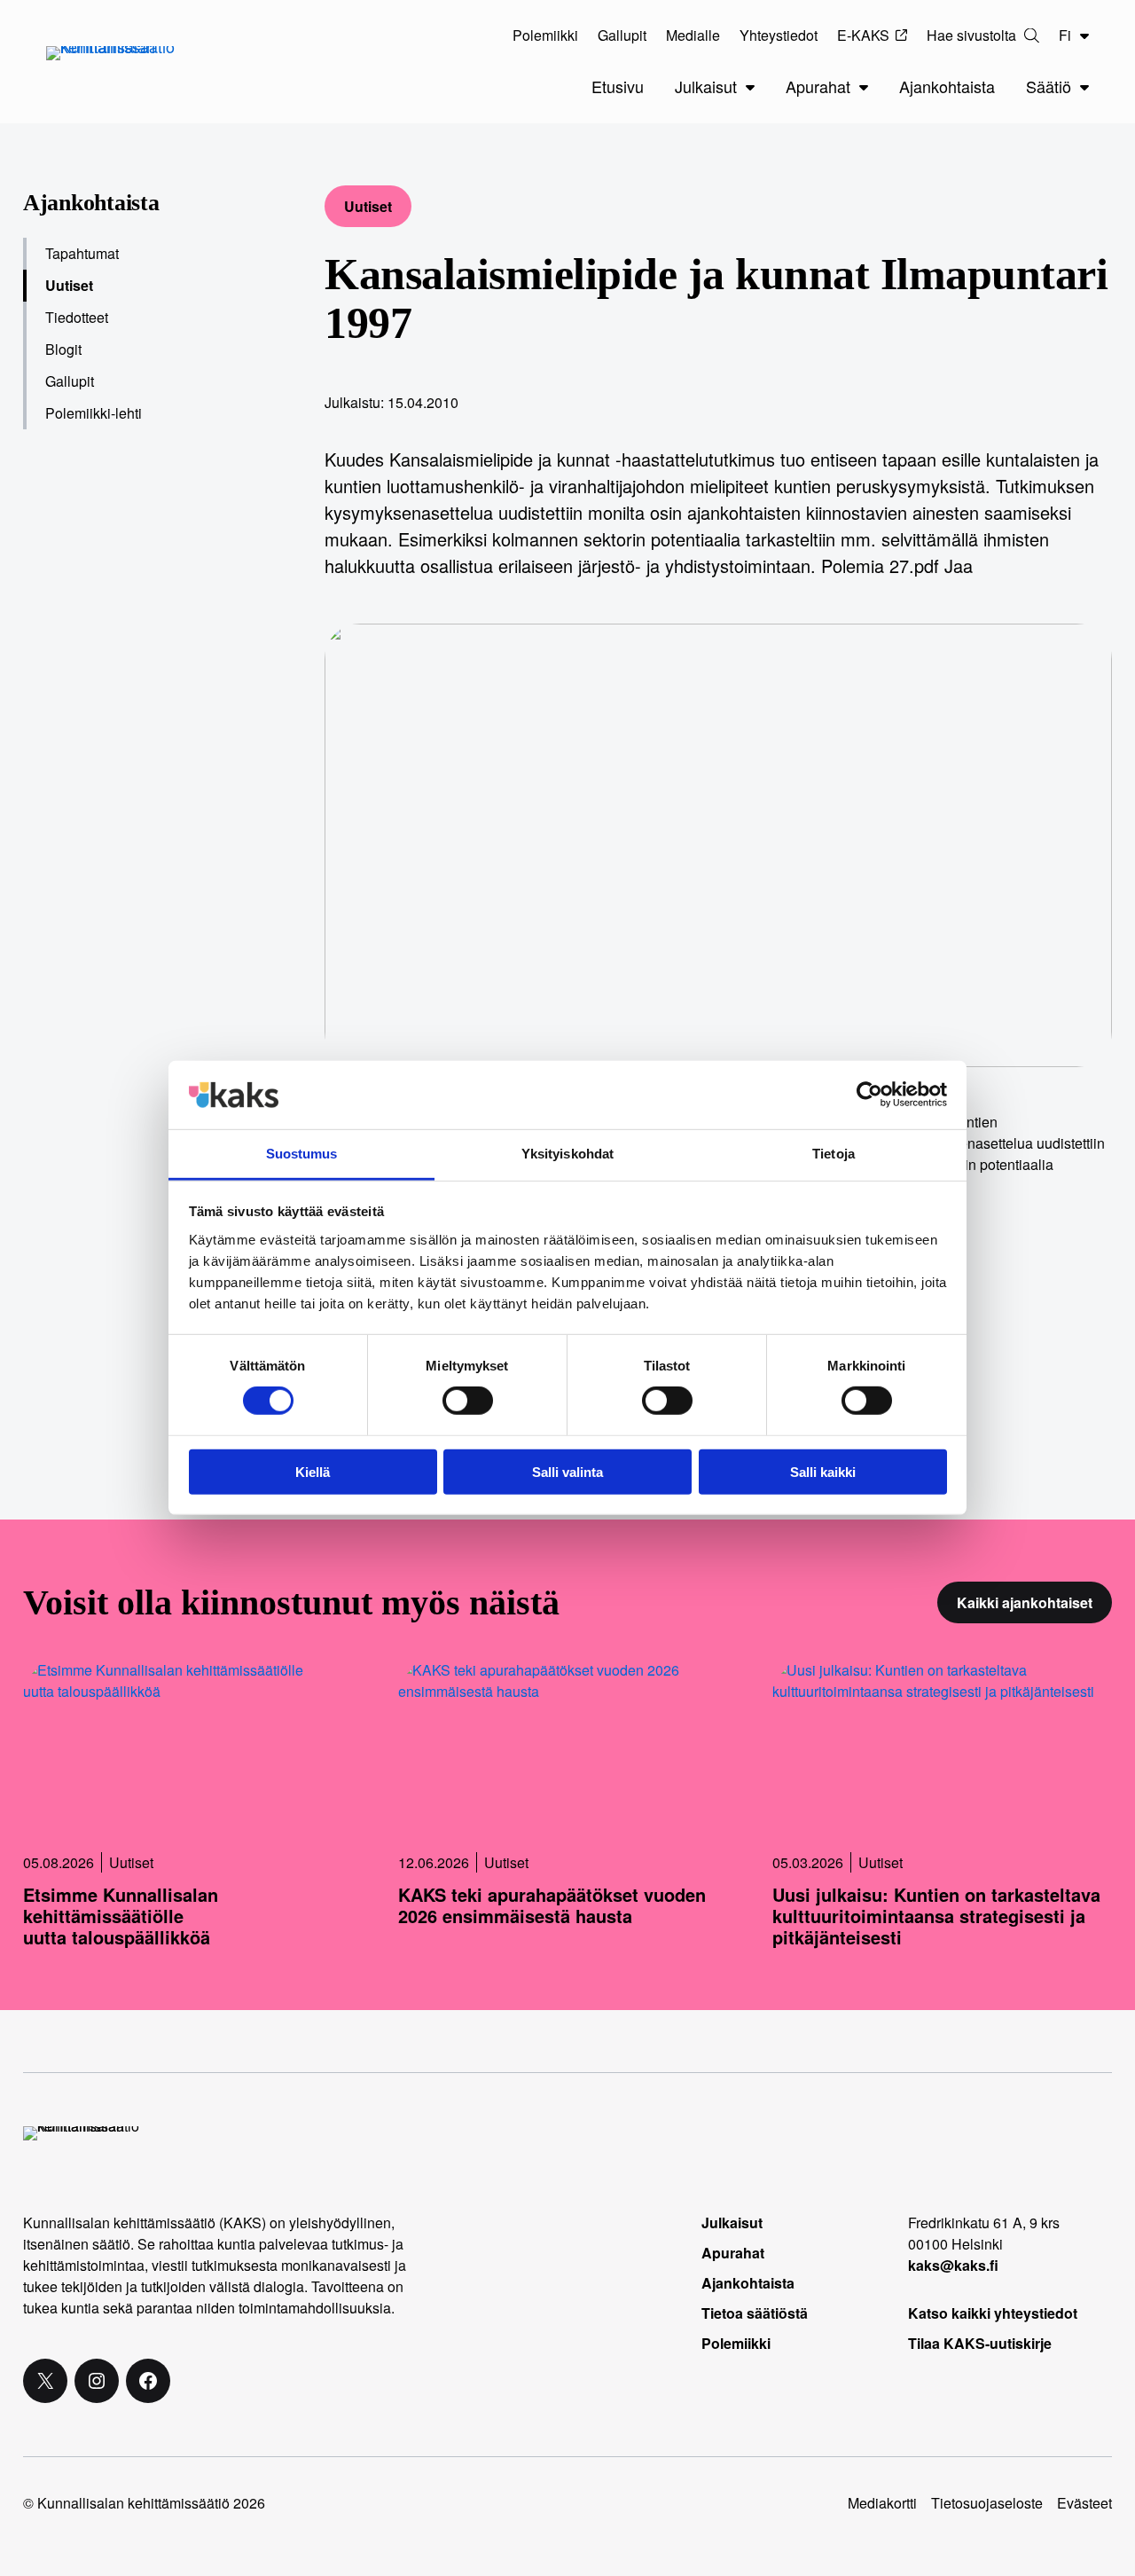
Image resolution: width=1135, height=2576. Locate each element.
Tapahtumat (82, 253)
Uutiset (368, 206)
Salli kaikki (823, 1471)
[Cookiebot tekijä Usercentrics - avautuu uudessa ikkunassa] (869, 1095)
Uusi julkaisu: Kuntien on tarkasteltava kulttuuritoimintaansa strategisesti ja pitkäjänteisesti (936, 1916)
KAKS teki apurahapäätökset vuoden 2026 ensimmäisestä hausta (552, 1905)
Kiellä (313, 1471)
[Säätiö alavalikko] (1084, 87)
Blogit (63, 349)
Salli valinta (567, 1471)
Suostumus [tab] (302, 1154)
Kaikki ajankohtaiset (1025, 1602)
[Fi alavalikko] (1084, 35)
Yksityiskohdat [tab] (567, 1154)
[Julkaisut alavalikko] (750, 87)
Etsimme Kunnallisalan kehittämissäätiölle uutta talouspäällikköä (121, 1916)
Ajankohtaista (91, 203)
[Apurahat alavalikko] (864, 87)
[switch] (468, 1401)
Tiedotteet (77, 317)
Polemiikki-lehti (94, 413)
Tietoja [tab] (834, 1154)
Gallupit (70, 381)
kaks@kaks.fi (953, 2265)
